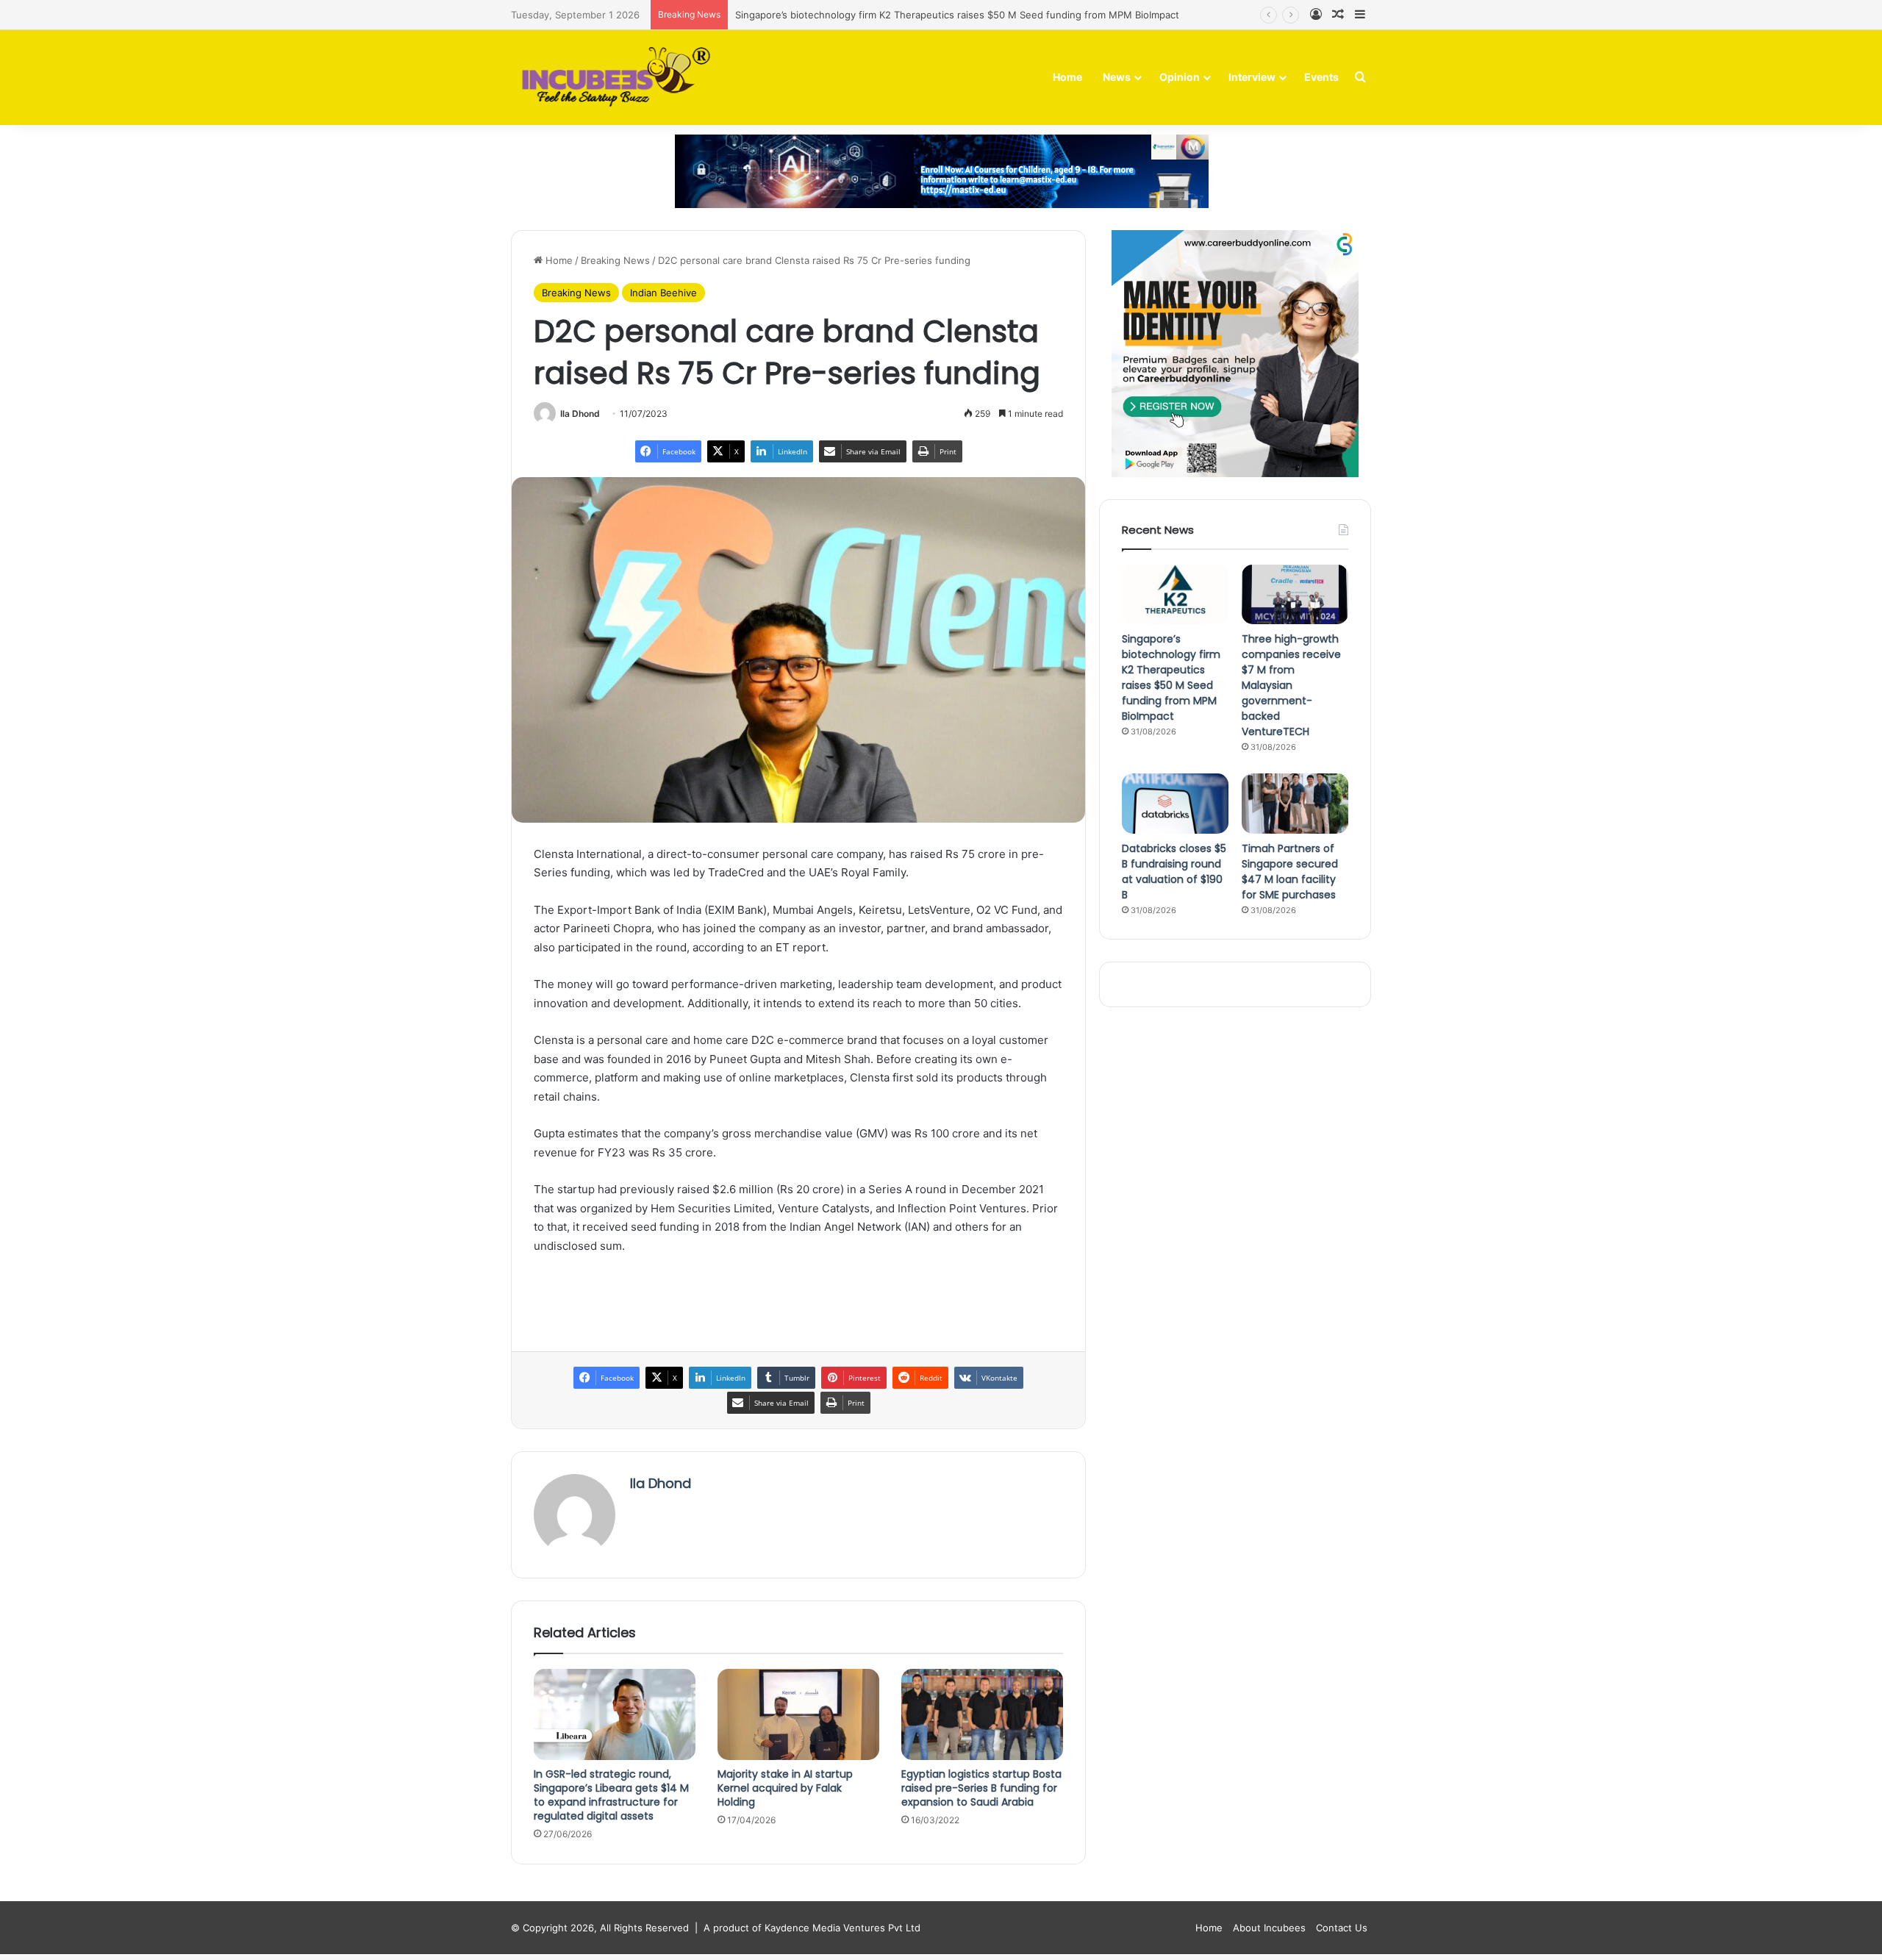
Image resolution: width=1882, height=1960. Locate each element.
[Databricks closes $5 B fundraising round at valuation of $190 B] (1175, 804)
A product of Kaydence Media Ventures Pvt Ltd (812, 1928)
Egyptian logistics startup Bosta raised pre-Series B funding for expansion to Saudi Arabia (981, 1788)
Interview (1252, 77)
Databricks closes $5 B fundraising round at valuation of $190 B (1174, 872)
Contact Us (1342, 1928)
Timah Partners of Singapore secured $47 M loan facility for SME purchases (1290, 872)
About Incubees (1269, 1928)
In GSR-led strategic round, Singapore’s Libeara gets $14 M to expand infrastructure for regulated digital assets (611, 1795)
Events (1321, 77)
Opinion (1180, 77)
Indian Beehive (663, 293)
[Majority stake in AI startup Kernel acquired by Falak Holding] (798, 1714)
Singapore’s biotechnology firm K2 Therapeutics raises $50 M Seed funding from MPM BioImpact (957, 15)
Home (1067, 77)
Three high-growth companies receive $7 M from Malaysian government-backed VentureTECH (1291, 685)
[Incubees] (612, 78)
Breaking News (615, 260)
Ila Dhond (580, 414)
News (1117, 77)
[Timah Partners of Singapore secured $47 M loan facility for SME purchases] (1295, 804)
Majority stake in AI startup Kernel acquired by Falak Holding (785, 1788)
